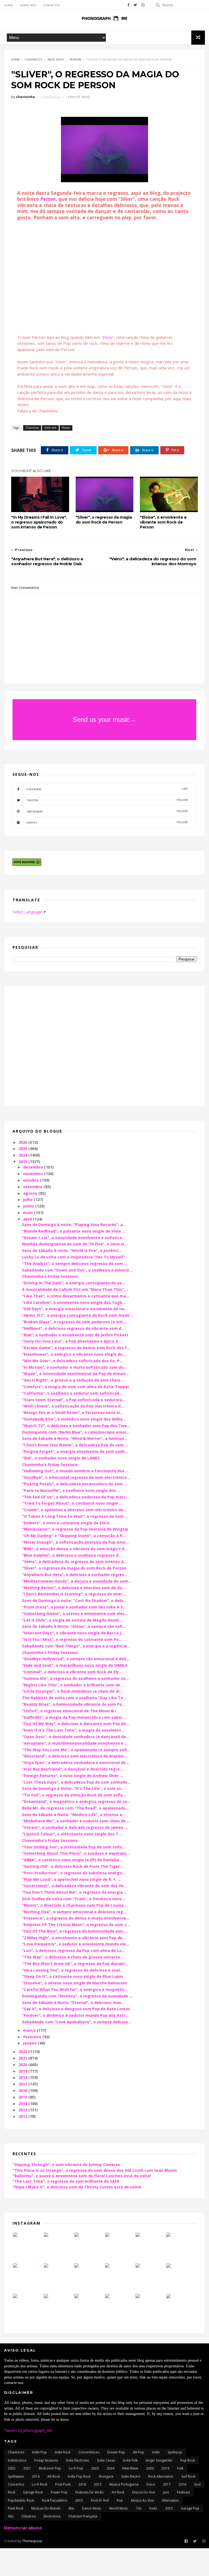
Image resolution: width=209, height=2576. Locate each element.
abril (28, 1219)
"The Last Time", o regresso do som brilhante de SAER (66, 2181)
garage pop (190, 2508)
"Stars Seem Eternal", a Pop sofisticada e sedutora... (74, 1400)
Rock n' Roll (100, 2500)
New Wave (130, 2468)
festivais (183, 2492)
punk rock (16, 2508)
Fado (153, 2508)
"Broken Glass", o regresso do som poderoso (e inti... (74, 1322)
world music (119, 2508)
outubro (32, 1180)
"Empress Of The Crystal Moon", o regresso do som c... (76, 1925)
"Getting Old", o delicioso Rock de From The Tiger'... (73, 1866)
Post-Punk (63, 2484)
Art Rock (118, 2492)
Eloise (108, 337)
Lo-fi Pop (76, 2468)
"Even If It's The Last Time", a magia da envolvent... (73, 1730)
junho (29, 1206)
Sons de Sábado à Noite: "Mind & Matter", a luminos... (75, 1438)
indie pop (39, 2452)
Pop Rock (188, 2460)
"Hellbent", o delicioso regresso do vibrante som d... (73, 1328)
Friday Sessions (46, 2460)
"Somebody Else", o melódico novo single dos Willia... (74, 1419)
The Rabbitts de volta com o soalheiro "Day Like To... (74, 1698)
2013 (23, 2110)
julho (28, 1199)
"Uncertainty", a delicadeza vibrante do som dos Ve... (74, 1886)
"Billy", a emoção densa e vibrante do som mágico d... (75, 1549)
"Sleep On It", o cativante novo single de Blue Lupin (72, 1976)
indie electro (131, 2476)
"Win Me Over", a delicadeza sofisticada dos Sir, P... (72, 1361)
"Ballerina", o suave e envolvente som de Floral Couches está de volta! (82, 2176)
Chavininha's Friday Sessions (50, 1276)
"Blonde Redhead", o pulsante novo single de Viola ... (74, 1231)
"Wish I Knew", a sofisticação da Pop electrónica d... (73, 1406)
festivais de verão (90, 2492)
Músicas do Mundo (46, 2508)
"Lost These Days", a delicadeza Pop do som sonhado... (76, 1782)
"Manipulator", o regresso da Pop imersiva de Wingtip (75, 1529)
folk (180, 2468)
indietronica (17, 2460)
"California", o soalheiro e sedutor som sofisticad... (72, 1393)
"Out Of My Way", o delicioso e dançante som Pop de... (76, 1724)
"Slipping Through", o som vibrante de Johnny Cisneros (66, 2165)
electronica (52, 2516)
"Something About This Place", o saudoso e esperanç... (76, 1853)
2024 (23, 1155)
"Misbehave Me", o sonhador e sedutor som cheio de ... (76, 1821)
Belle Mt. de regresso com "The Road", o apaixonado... (75, 1808)
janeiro (30, 2043)
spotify (107, 822)
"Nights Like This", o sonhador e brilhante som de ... (73, 1685)
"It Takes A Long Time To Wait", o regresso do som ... (75, 1516)
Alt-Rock (54, 2476)
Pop (120, 2500)
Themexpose (32, 2541)
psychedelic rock (21, 2500)
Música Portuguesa (124, 2484)
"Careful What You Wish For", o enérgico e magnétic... (75, 1989)
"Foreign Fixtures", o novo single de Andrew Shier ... (73, 1776)
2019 (23, 2071)
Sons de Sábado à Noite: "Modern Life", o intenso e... (74, 1815)
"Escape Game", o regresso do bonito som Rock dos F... (76, 1348)
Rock (12, 2492)
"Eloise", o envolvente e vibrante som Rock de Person (163, 522)
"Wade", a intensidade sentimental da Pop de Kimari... (75, 1374)
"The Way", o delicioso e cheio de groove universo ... (73, 1957)
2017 (23, 2084)
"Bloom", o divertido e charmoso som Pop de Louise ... (75, 1905)
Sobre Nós (28, 5)
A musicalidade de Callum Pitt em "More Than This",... (75, 1289)
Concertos (16, 2484)
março (30, 2030)
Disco (151, 2484)
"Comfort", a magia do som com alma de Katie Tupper (76, 1387)
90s (11, 2516)
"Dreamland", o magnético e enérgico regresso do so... (76, 1801)
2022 (23, 2052)
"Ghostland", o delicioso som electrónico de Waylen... (74, 1756)
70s (139, 2508)
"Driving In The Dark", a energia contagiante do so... (73, 1283)
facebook (107, 789)
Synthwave (16, 2476)
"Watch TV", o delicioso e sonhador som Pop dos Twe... (76, 1426)
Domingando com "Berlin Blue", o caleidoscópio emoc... (76, 1432)
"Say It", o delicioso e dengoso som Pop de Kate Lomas (76, 2009)
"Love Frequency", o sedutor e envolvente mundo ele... (76, 1944)
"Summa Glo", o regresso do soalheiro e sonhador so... (75, 1678)
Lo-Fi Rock (40, 2484)
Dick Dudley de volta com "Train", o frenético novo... (73, 1899)
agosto (31, 1193)
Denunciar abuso (23, 2528)
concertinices (89, 2452)
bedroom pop (50, 2468)
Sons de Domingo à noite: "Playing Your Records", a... (74, 1225)
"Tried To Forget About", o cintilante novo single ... (72, 1503)
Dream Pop (116, 2452)
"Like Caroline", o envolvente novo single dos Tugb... (74, 1302)
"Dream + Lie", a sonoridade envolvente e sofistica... (74, 1238)
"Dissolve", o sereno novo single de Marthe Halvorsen (75, 1983)
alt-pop (139, 2452)
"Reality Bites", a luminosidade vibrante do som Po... (74, 1704)
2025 (23, 1149)
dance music (92, 2508)
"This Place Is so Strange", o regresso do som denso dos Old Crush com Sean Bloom (95, 2170)
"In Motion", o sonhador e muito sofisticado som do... (74, 1367)
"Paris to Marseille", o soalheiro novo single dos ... (71, 1490)
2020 (23, 2065)
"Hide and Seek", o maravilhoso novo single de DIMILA (75, 1665)
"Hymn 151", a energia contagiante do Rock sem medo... (77, 1315)
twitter (107, 800)
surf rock (188, 2476)
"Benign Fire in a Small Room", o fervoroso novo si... (73, 1412)
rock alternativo (161, 2476)
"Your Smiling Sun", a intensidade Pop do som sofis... (74, 1847)
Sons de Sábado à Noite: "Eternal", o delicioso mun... (73, 2002)
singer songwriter (159, 2460)
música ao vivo (142, 2500)
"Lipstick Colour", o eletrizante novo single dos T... (72, 1834)
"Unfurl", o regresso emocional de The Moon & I (69, 1711)
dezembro (34, 1167)
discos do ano (144, 2492)
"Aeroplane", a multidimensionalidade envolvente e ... (75, 1743)
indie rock (56, 60)
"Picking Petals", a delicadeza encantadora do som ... (75, 1484)
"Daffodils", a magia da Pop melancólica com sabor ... (74, 1717)
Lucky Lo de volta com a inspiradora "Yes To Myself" (74, 1257)
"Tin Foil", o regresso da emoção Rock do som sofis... (74, 1795)
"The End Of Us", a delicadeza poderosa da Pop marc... (76, 1497)
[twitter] (135, 5)
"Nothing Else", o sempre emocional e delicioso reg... (74, 1912)
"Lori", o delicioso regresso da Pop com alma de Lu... (73, 1950)
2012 (23, 2116)
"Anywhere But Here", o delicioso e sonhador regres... (75, 1575)
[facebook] (128, 5)
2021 (23, 2058)
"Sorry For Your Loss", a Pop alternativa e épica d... (72, 1341)
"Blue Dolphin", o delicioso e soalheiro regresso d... (72, 1555)
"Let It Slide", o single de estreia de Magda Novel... (72, 1620)
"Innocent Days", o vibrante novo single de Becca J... (73, 1633)
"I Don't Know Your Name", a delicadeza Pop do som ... (75, 1445)
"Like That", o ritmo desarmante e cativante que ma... (76, 1296)
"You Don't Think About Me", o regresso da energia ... (75, 1892)
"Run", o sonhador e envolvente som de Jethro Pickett (75, 1335)
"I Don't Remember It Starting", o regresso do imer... (74, 1594)
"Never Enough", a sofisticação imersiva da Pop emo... (75, 1542)
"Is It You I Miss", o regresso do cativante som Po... (72, 1639)
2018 (23, 2077)
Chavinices (33, 60)
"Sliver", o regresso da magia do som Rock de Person (104, 520)
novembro (34, 1174)
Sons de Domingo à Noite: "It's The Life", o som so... (73, 1788)
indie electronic (78, 2460)
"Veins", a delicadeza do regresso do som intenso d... (74, 1561)
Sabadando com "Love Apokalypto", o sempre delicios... (77, 2022)
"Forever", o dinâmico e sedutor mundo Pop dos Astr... (75, 2015)
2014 (23, 2104)
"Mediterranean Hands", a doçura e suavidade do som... (77, 1581)
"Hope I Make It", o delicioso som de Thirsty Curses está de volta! (77, 2187)
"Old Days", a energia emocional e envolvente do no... (75, 1309)
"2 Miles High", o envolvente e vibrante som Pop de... (74, 1938)
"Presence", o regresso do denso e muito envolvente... (76, 1918)
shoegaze (106, 2476)
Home (9, 5)
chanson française (83, 2516)
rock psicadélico (55, 2500)
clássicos (28, 2516)
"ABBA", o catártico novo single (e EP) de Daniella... (72, 1860)
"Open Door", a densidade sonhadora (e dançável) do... (76, 1737)
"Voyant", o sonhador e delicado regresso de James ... (75, 1827)
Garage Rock (33, 2492)
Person (75, 60)
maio (29, 1213)
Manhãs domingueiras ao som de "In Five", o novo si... (75, 1244)
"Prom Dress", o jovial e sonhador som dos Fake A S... (74, 1607)
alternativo (170, 2500)
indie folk (130, 2460)
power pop (59, 2492)
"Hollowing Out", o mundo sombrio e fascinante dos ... (75, 1471)
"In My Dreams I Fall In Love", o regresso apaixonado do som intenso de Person (39, 522)
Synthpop (175, 2452)
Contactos (51, 5)
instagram (107, 811)
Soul (197, 2484)
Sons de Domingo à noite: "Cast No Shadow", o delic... (75, 1600)
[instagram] (143, 5)
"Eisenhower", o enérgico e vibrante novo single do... (74, 1354)
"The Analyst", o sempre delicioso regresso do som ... (75, 1263)
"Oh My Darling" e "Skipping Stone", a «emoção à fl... (74, 1536)
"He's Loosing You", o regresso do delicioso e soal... (73, 1970)
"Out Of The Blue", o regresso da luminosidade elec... (74, 1931)
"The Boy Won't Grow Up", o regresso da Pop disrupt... (75, 1964)
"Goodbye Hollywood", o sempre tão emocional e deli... (76, 1659)
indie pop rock (79, 2476)
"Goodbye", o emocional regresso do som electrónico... (76, 1477)
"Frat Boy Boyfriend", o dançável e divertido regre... (73, 1769)
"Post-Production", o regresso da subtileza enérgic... (74, 1873)
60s (71, 2508)
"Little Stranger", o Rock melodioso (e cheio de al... (72, 1691)
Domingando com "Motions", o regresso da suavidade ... (77, 1996)
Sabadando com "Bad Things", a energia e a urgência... (76, 1646)
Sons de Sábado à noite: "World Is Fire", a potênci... (72, 1250)
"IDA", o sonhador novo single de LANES (61, 1458)
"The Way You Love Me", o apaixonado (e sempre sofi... (76, 1750)
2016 (23, 2090)
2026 (23, 1142)
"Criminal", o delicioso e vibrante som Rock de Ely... (72, 1672)
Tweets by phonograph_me (28, 2430)
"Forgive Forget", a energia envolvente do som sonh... (75, 1451)
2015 (23, 2097)
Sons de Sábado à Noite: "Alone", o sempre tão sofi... (74, 1626)
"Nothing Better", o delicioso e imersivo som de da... (74, 1588)
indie (156, 2452)
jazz (166, 2492)
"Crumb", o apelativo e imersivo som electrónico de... (74, 1510)
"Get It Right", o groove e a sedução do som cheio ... (73, 1380)
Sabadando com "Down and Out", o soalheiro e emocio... (77, 1270)
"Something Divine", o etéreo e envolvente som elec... (75, 1614)
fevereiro (33, 2037)
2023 (23, 1162)
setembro (33, 1187)
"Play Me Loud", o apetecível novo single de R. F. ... (71, 1879)
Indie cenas (106, 2460)
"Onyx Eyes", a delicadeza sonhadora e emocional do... (76, 1763)
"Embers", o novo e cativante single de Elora (66, 1523)
